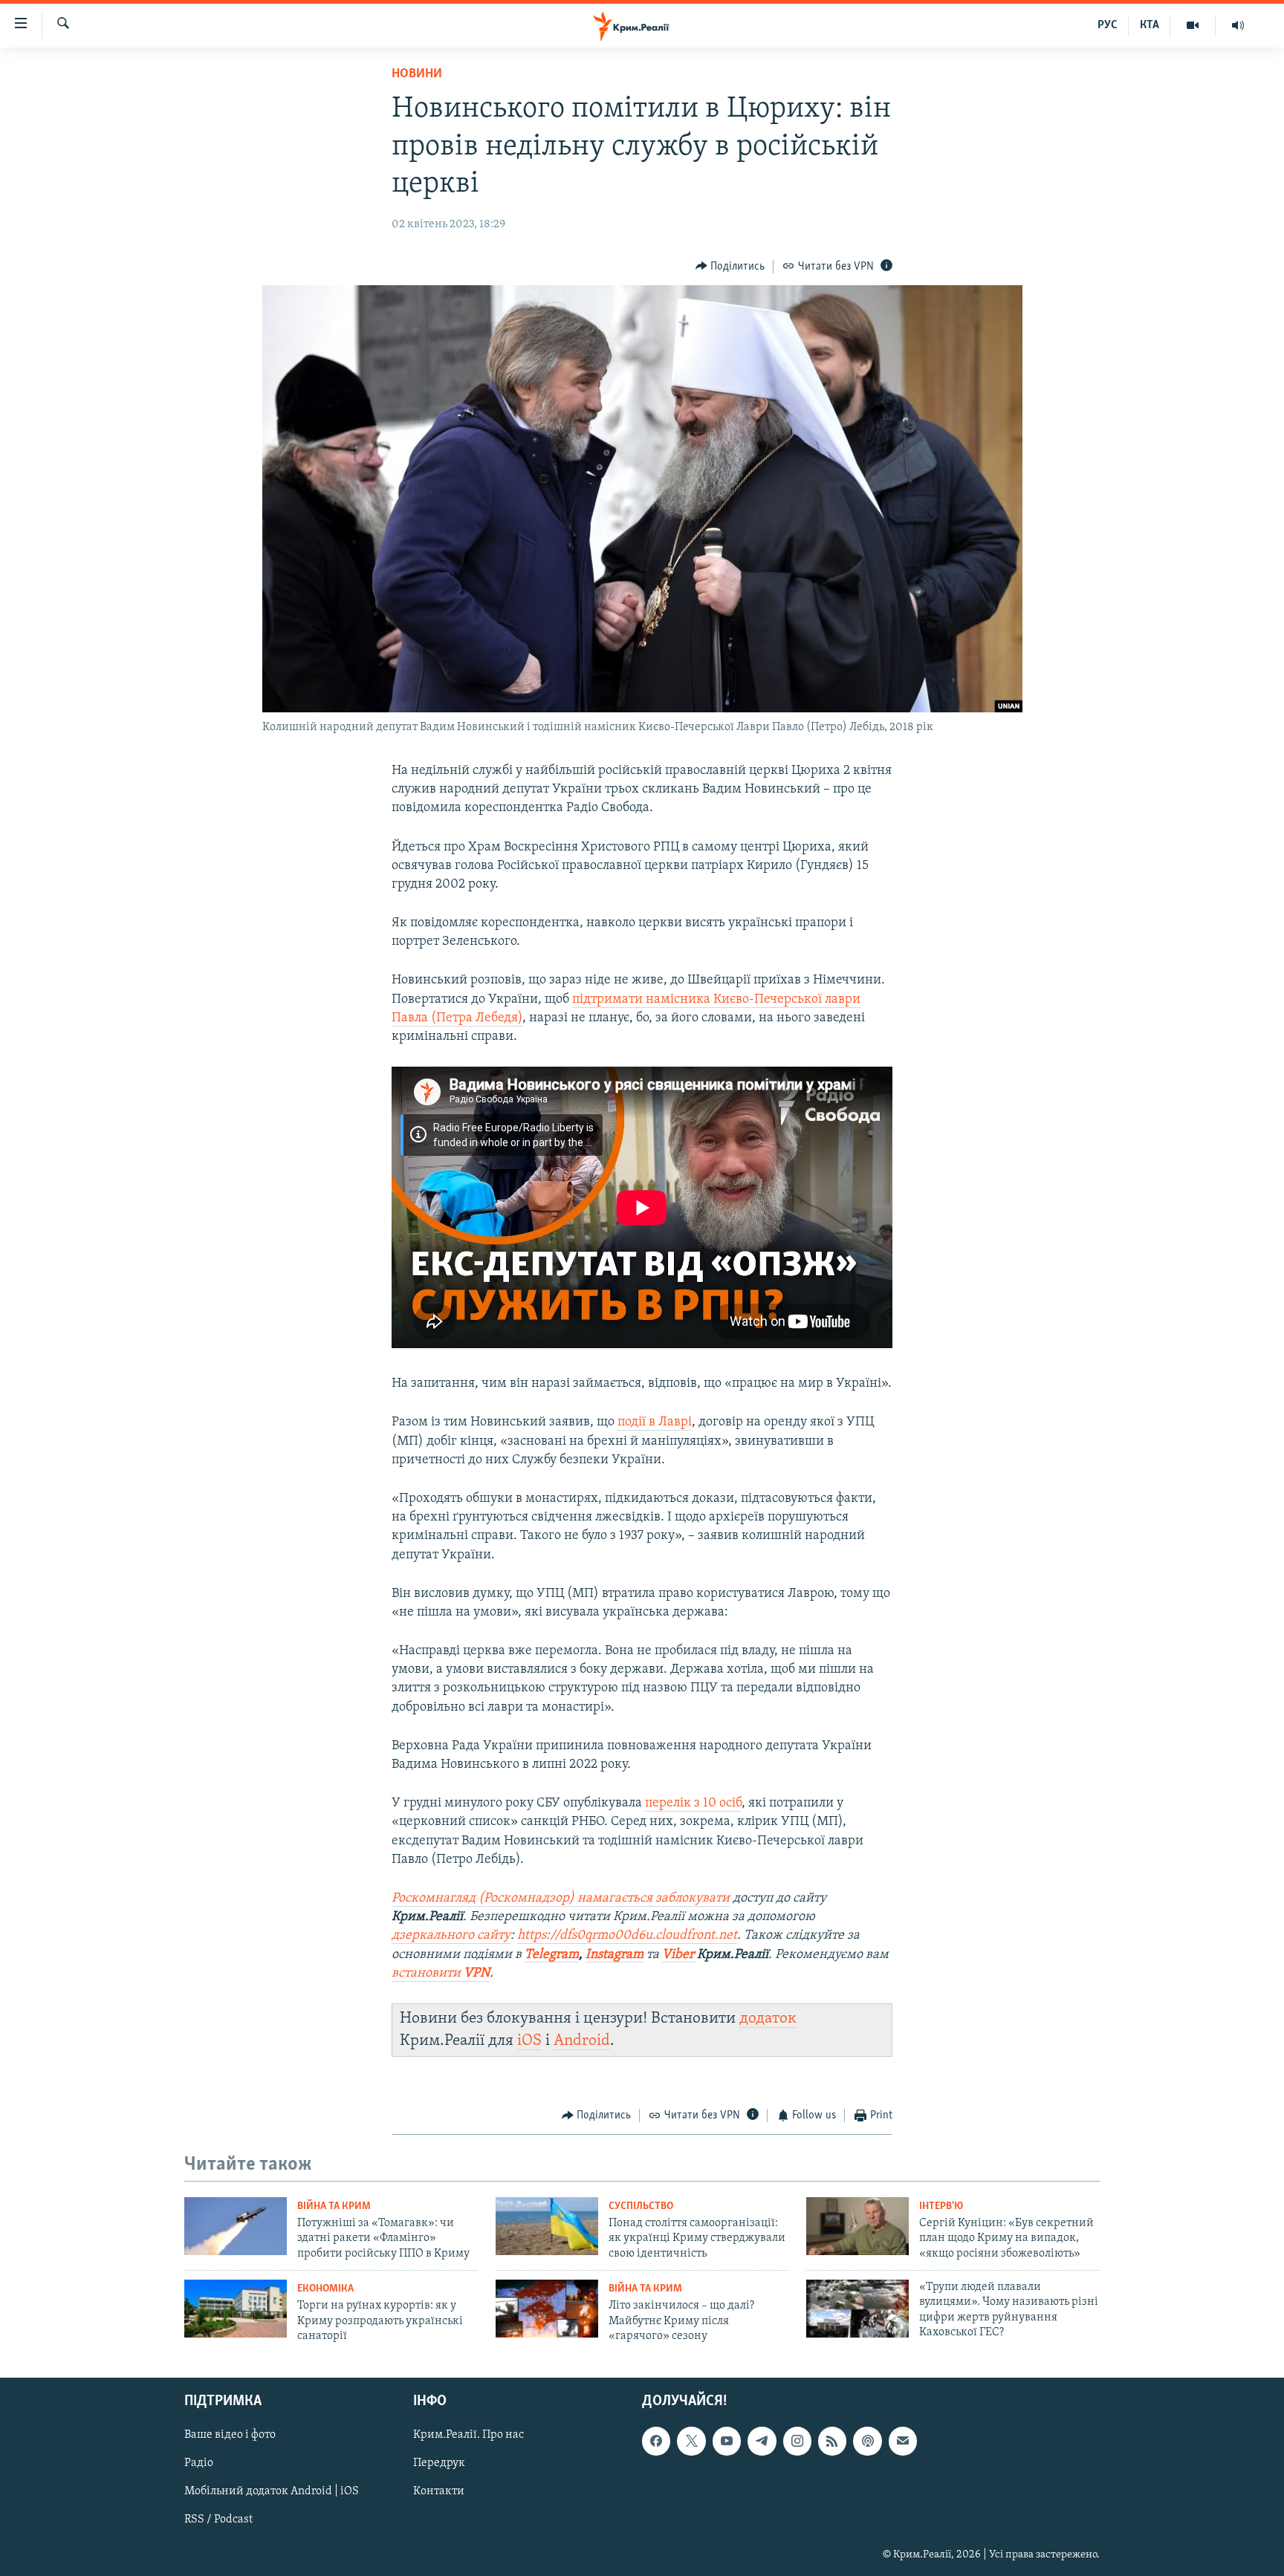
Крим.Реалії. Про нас (468, 2436)
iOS (529, 2041)
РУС (1108, 25)
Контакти (439, 2492)
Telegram (552, 1955)
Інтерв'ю (941, 2206)
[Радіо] (1238, 25)
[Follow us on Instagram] (797, 2442)
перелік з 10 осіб (693, 1803)
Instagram (615, 1955)
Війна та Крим (334, 2206)
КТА (1150, 25)
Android (582, 2041)
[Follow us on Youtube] (727, 2442)
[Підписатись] (903, 2442)
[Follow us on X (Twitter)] (691, 2442)
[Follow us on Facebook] (656, 2442)
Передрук (439, 2464)
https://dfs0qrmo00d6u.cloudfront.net (627, 1936)
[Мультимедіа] (1193, 25)
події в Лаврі (655, 1422)
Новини (417, 74)
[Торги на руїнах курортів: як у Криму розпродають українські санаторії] (236, 2309)
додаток (768, 2019)
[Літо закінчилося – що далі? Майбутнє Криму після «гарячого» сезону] (547, 2309)
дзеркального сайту (451, 1936)
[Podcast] (867, 2442)
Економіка (325, 2289)
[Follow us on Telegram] (762, 2442)
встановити (441, 1974)
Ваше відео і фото (230, 2436)
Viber (680, 1955)
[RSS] (832, 2442)
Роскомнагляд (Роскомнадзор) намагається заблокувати (561, 1899)
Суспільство (641, 2206)
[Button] (730, 267)
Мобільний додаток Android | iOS (272, 2492)
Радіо (199, 2464)
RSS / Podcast (218, 2520)
